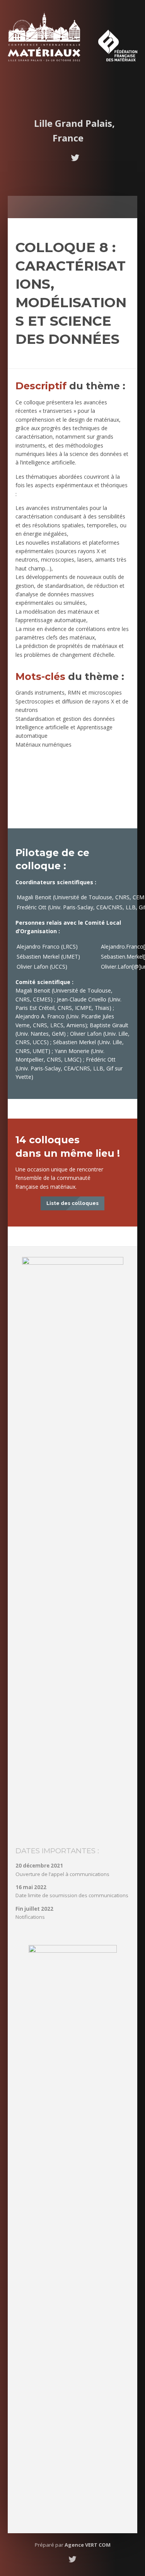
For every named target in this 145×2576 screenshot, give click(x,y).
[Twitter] (75, 158)
